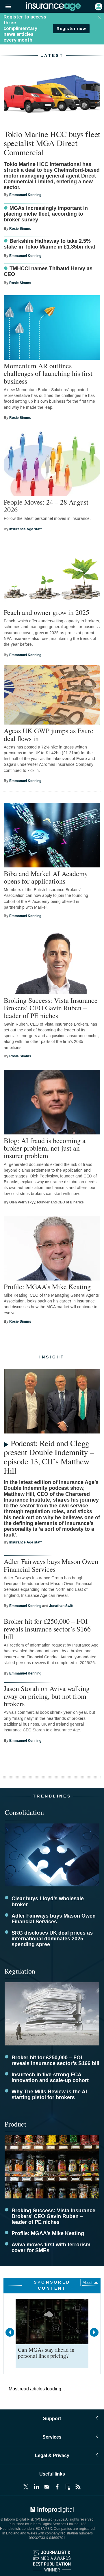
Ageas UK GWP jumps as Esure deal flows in (49, 734)
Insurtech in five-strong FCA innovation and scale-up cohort (50, 2078)
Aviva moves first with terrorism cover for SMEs (51, 2248)
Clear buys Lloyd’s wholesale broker (48, 1902)
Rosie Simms (20, 229)
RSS (78, 2487)
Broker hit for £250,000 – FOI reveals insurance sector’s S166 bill (47, 1629)
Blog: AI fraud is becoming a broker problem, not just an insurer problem (45, 1148)
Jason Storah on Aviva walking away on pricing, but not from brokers (47, 1696)
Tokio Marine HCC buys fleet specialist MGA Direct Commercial (52, 143)
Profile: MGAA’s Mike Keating (47, 1287)
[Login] (98, 6)
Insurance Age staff (25, 529)
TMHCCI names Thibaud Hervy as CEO (48, 272)
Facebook (57, 2487)
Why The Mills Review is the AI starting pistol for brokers (49, 2095)
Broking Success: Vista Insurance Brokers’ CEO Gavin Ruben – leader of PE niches (51, 1008)
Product (15, 2124)
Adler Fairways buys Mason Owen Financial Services (51, 1565)
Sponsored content (52, 2285)
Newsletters (47, 2487)
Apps (68, 2487)
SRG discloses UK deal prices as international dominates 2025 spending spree (52, 1939)
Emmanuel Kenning (25, 195)
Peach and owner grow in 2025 (47, 612)
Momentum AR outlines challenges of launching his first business (48, 373)
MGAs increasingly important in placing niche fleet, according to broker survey (46, 214)
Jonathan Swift (61, 1606)
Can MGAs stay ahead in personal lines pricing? (46, 2353)
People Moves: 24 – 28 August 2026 (46, 506)
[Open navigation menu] (5, 7)
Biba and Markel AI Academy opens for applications (46, 877)
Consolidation (24, 1812)
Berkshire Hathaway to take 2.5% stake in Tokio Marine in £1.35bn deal (49, 244)
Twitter (26, 2487)
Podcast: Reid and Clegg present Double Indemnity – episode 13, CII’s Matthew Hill (49, 1457)
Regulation (20, 1971)
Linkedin (36, 2487)
